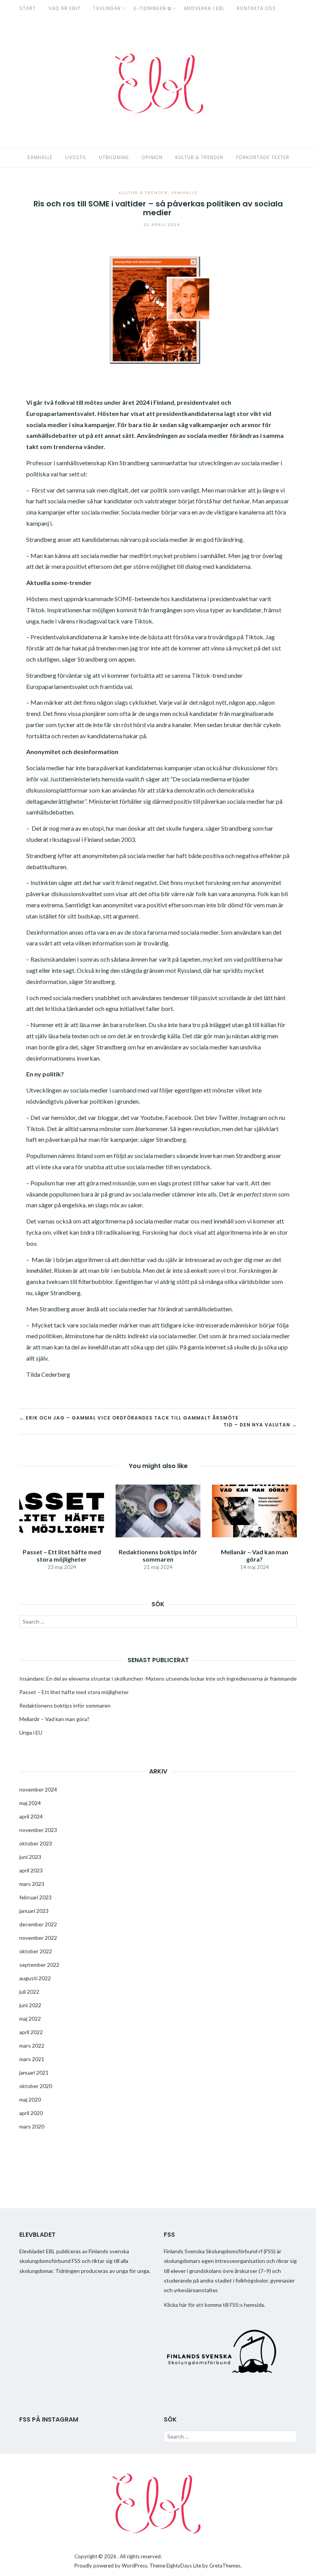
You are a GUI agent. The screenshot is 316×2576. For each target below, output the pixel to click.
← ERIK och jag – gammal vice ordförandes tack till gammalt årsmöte (129, 1418)
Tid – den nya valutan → (260, 1425)
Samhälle (40, 157)
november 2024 (38, 1789)
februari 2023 (35, 1897)
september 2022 (39, 1965)
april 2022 (31, 2032)
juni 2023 (30, 1857)
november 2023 (38, 1830)
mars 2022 (32, 2046)
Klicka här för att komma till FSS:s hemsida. (214, 2305)
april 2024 (31, 1816)
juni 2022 (30, 2005)
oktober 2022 (36, 1951)
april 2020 (31, 2113)
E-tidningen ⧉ (153, 8)
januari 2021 (34, 2072)
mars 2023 (32, 1884)
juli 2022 (29, 1992)
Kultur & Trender (199, 157)
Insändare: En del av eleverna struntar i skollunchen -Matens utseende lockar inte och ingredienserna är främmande (158, 1679)
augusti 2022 (35, 1978)
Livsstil (76, 157)
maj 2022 (30, 2019)
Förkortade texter (263, 157)
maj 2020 (30, 2099)
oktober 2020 (36, 2086)
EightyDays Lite (184, 2566)
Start (28, 8)
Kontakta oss (256, 8)
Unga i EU (31, 1732)
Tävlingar (107, 8)
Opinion (152, 157)
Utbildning (114, 157)
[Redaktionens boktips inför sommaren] (158, 1510)
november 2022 (38, 1938)
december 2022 (38, 1924)
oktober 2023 (36, 1843)
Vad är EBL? (64, 8)
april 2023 (31, 1870)
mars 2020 (32, 2126)
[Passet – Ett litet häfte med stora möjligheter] (62, 1510)
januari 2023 (34, 1911)
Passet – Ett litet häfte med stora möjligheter (62, 1555)
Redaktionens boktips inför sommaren (158, 1555)
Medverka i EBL (204, 8)
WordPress (134, 2566)
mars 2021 (32, 2059)
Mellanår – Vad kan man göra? (255, 1555)
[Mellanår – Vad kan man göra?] (254, 1510)
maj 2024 (30, 1803)
